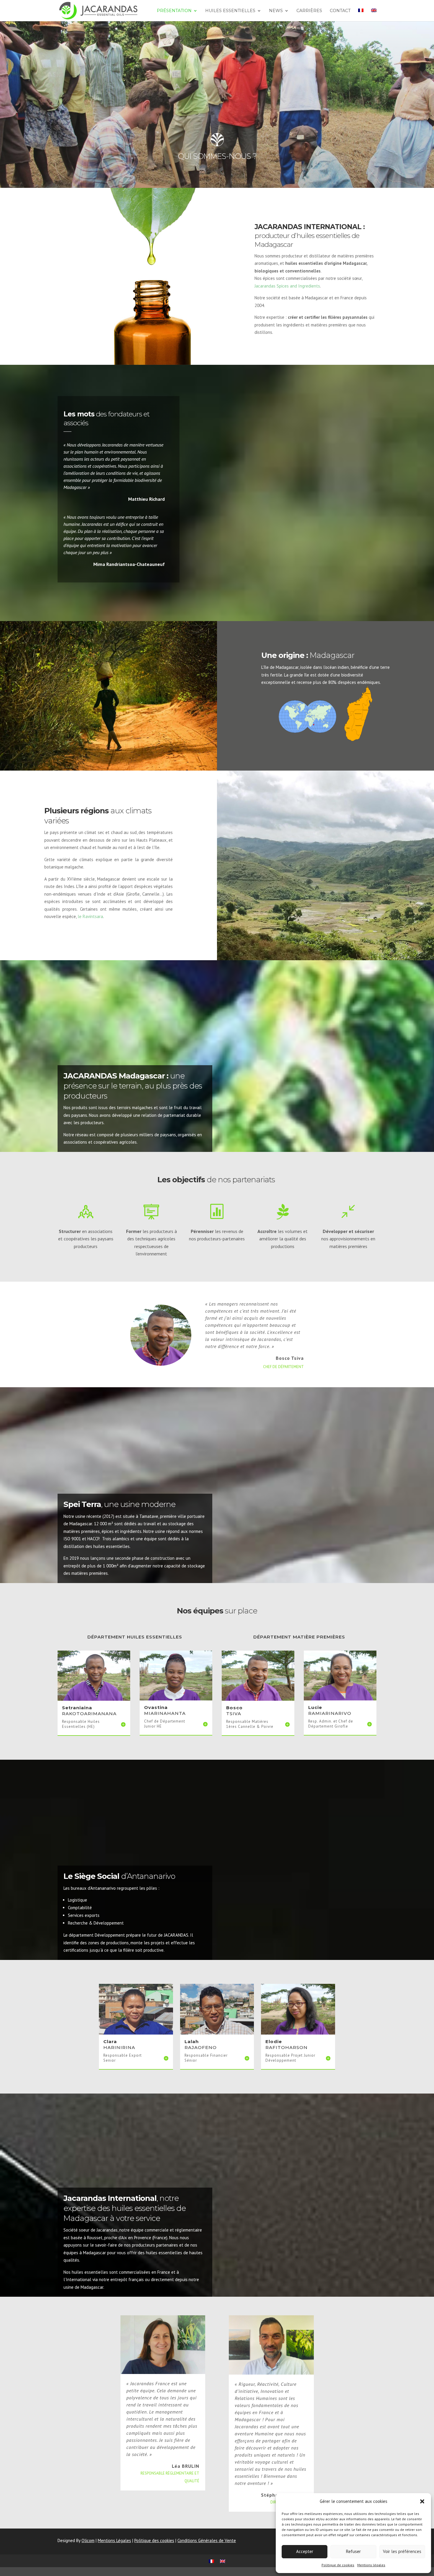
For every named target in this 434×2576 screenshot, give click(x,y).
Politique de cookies (338, 2565)
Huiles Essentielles (230, 11)
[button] (422, 2501)
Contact (340, 11)
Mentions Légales (114, 2540)
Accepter (305, 2551)
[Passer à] (361, 15)
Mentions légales (371, 2565)
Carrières (309, 11)
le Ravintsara (90, 916)
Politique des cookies (154, 2540)
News (276, 11)
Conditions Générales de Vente (207, 2540)
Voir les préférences (402, 2551)
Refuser (353, 2551)
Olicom (88, 2540)
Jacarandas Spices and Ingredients (287, 286)
